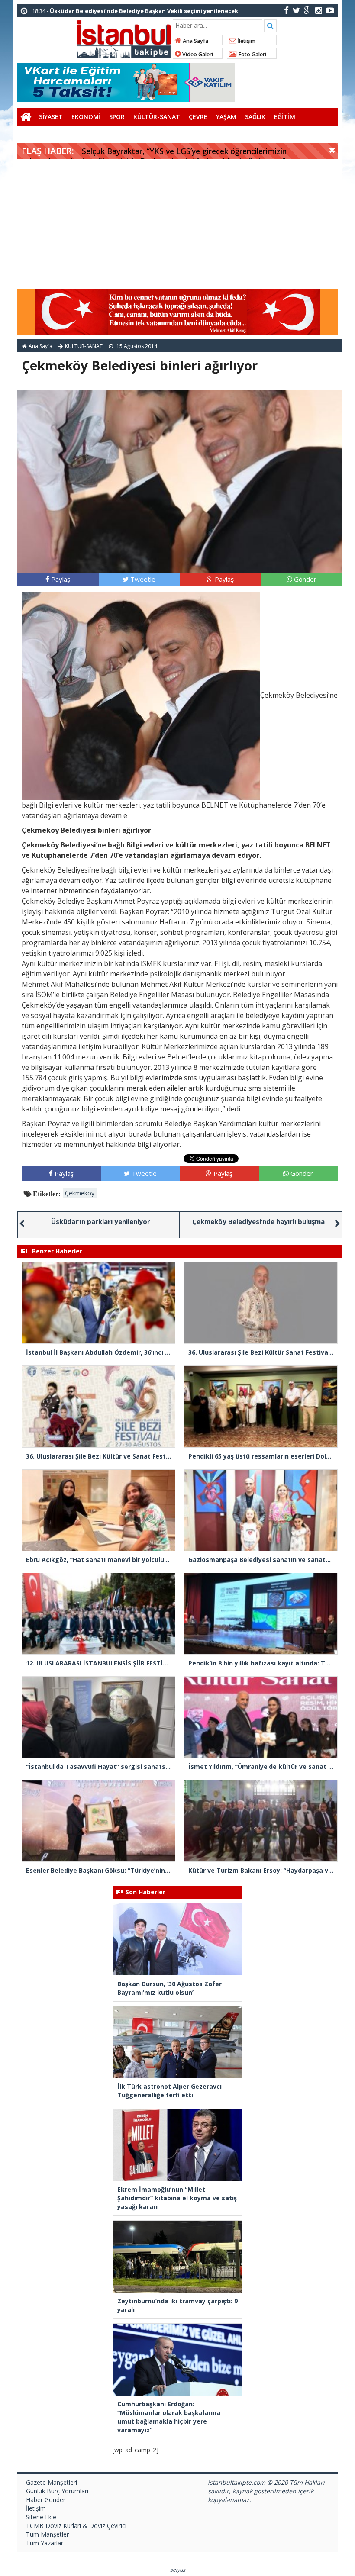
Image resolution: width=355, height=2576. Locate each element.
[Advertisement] (177, 224)
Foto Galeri (252, 54)
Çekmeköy (80, 1193)
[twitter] (296, 10)
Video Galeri (197, 54)
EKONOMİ (86, 117)
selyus (178, 2570)
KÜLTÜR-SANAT (157, 117)
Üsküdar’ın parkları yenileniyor (101, 1221)
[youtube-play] (330, 10)
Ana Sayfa (195, 41)
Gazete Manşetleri (52, 2482)
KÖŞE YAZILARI (43, 134)
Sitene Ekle (41, 2517)
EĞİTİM (285, 117)
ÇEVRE (198, 117)
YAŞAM (226, 117)
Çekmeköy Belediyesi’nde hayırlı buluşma (258, 1221)
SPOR (117, 117)
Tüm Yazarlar (45, 2543)
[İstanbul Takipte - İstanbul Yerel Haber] (124, 38)
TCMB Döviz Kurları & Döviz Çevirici (76, 2526)
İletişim (246, 41)
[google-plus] (308, 10)
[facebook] (286, 10)
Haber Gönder (46, 2500)
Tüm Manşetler (47, 2534)
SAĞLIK (255, 117)
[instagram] (319, 10)
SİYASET (51, 117)
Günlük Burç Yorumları (57, 2491)
